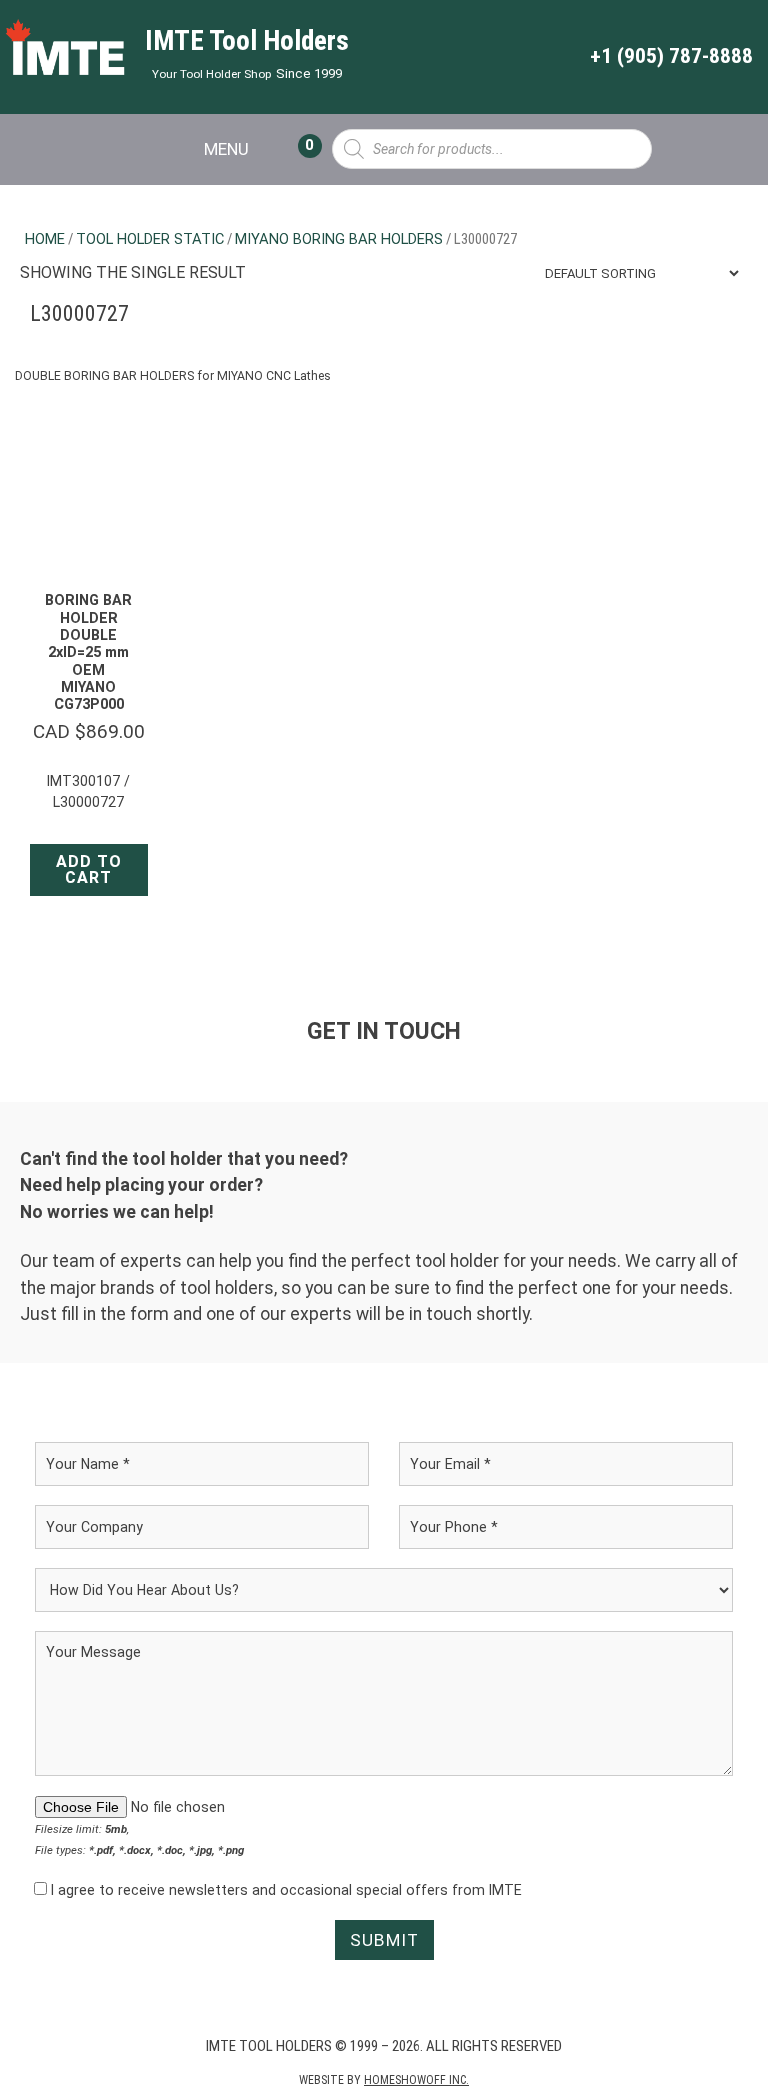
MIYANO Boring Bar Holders (339, 239)
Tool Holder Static (150, 239)
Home (45, 239)
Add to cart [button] (89, 869)
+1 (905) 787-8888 (671, 56)
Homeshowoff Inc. (416, 2080)
